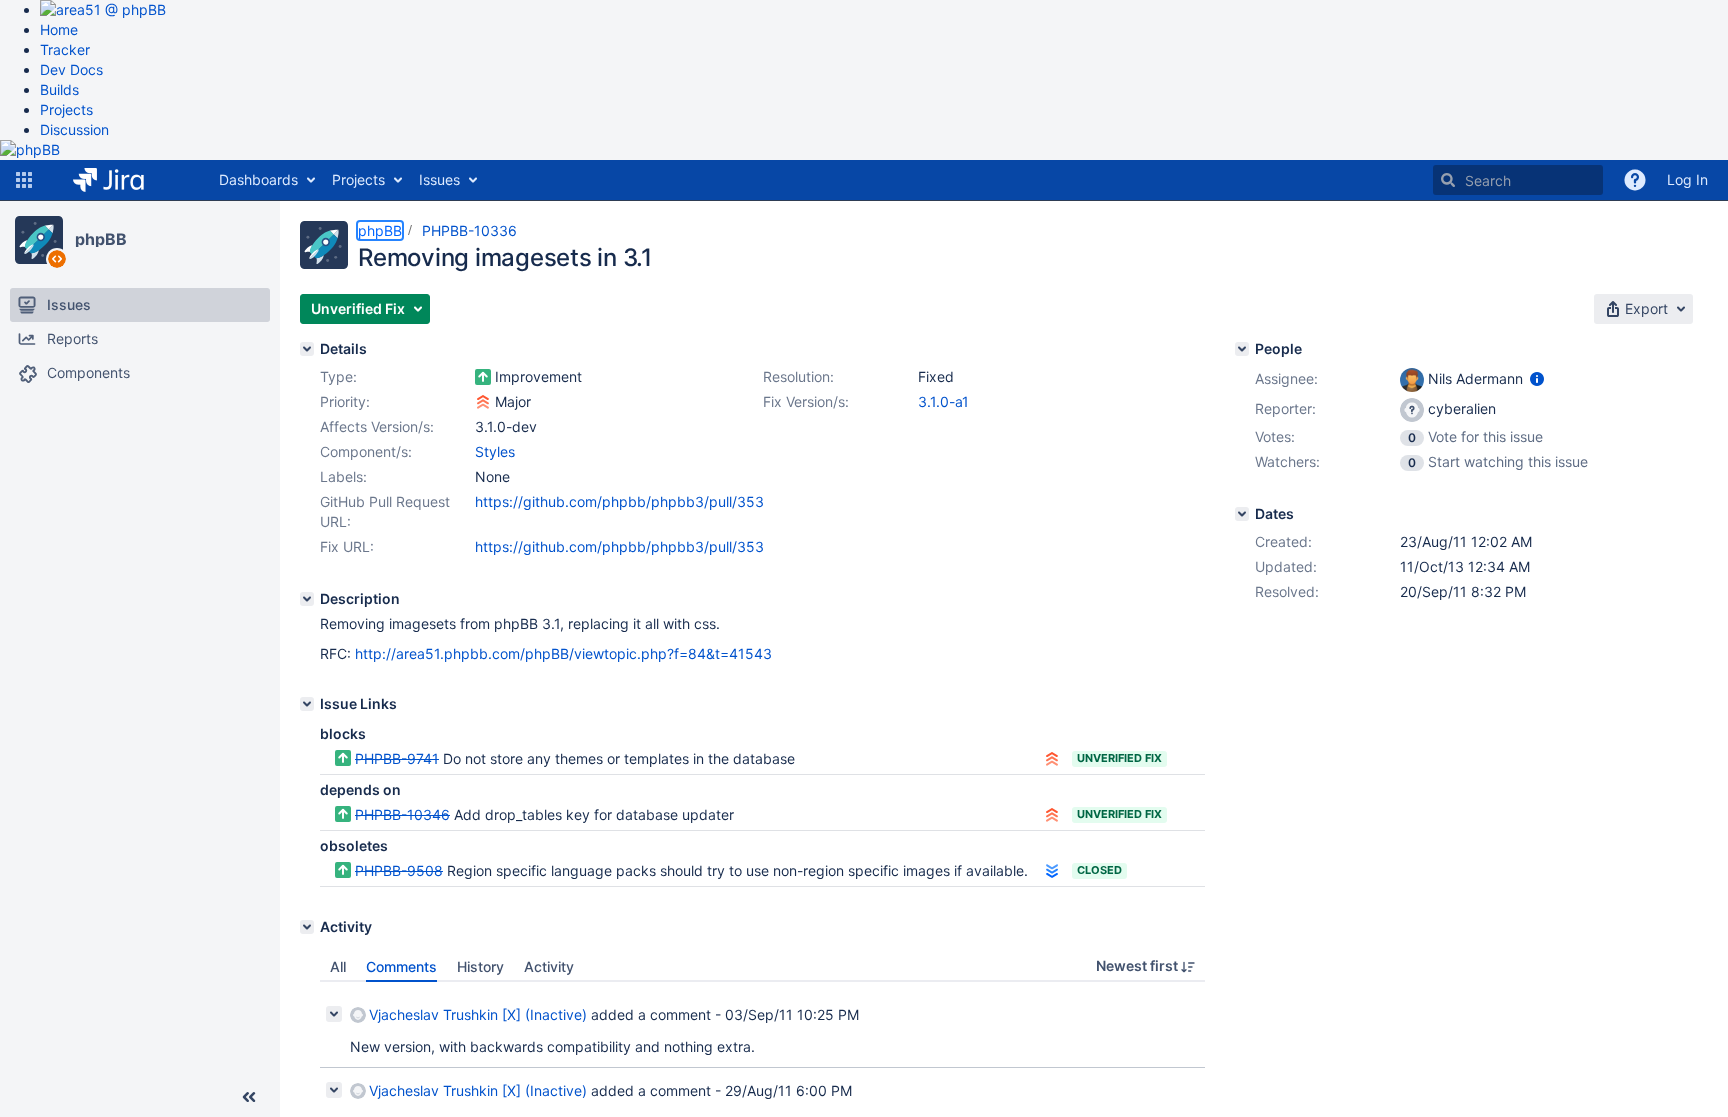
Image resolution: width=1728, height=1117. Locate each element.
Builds (59, 89)
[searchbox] (1518, 180)
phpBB (101, 239)
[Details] (307, 349)
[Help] (1635, 180)
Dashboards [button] (258, 179)
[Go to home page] (123, 180)
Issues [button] (439, 179)
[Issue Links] (307, 704)
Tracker (65, 49)
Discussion (74, 129)
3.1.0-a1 (943, 401)
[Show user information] (1537, 378)
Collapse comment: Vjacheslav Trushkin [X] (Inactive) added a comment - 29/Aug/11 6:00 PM (334, 1090)
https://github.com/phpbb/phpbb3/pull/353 (619, 501)
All (338, 966)
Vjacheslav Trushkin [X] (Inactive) (478, 1014)
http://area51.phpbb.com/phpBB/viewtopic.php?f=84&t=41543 (563, 653)
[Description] (307, 599)
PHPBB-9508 (399, 870)
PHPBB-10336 (469, 230)
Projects (66, 109)
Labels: (343, 476)
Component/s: (366, 451)
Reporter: (1285, 408)
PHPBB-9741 (397, 758)
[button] (24, 180)
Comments (401, 966)
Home (59, 29)
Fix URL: (347, 546)
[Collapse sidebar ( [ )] (249, 1097)
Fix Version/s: (806, 401)
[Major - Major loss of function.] (483, 402)
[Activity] (307, 927)
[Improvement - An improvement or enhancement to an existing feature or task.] (483, 377)
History (480, 966)
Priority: (345, 401)
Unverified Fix (1119, 758)
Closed (1099, 870)
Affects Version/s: (377, 426)
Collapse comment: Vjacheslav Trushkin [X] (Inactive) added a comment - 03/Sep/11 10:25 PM (334, 1014)
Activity (549, 966)
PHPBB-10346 (402, 814)
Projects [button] (358, 179)
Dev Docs (71, 69)
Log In (1687, 179)
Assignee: (1286, 378)
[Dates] (1242, 514)
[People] (1242, 349)
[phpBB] (39, 240)
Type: (338, 376)
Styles (495, 451)
